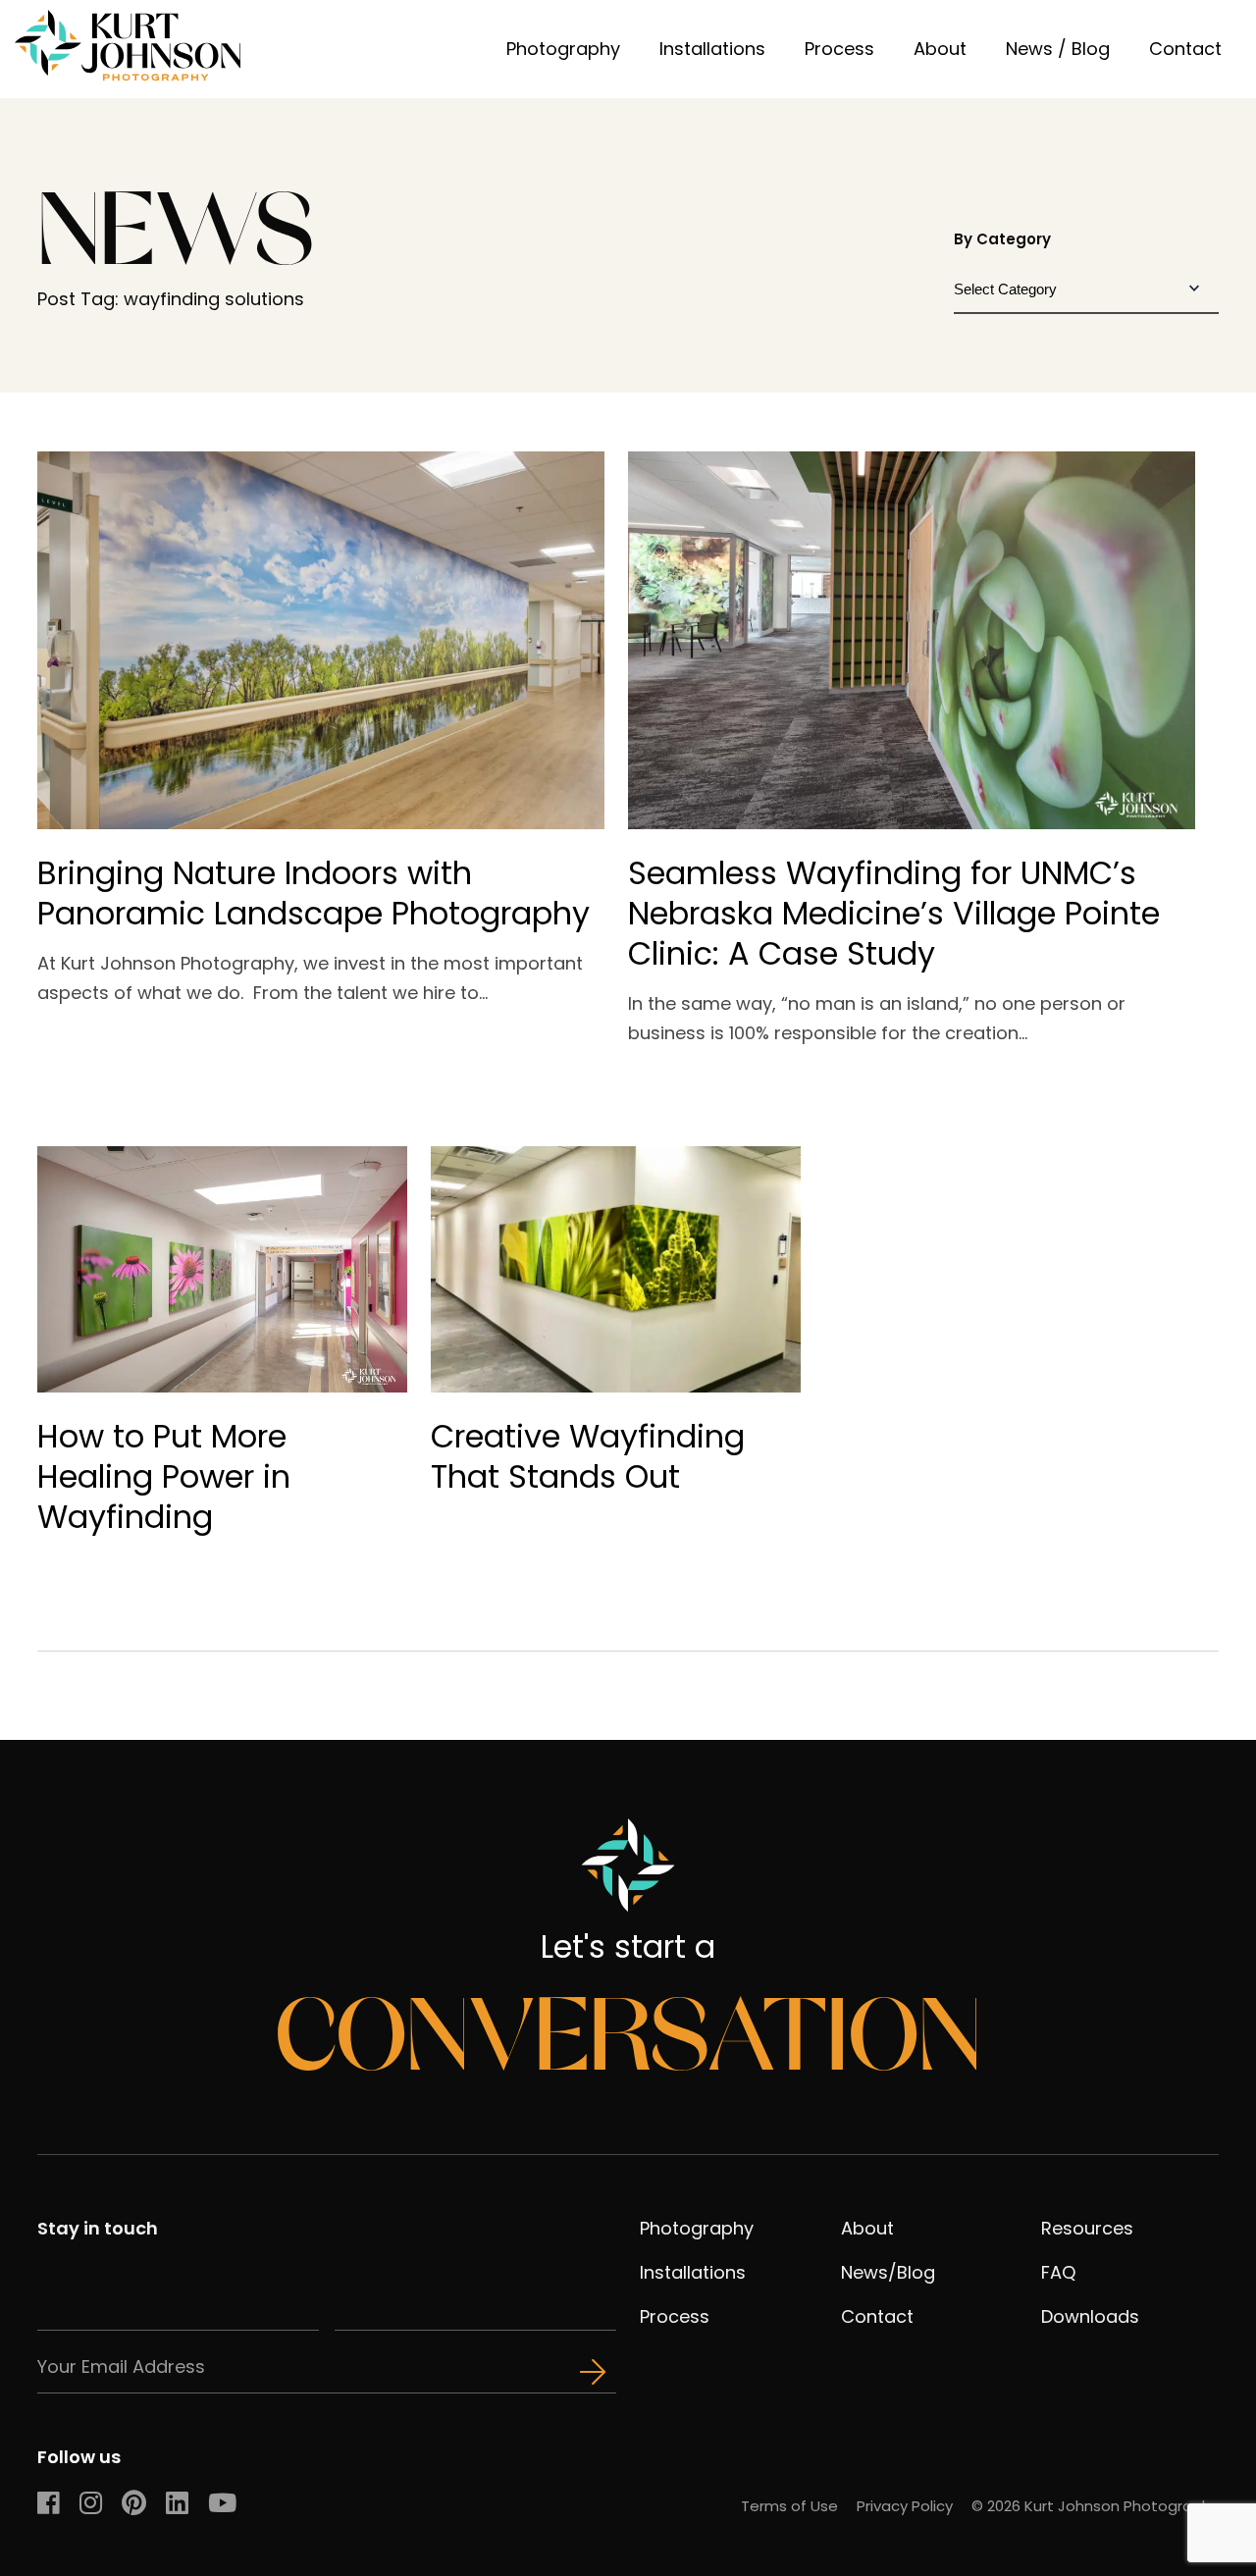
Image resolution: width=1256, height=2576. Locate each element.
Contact (1185, 49)
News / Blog (1058, 49)
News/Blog (888, 2272)
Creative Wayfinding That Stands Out (588, 1456)
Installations (712, 49)
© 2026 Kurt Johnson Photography (1095, 2506)
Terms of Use (789, 2506)
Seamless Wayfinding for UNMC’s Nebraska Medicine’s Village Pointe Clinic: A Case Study (894, 913)
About (940, 49)
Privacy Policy (905, 2506)
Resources (1087, 2228)
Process (839, 49)
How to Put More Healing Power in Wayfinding (164, 1476)
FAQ (1058, 2272)
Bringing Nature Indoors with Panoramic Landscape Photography (314, 893)
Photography (563, 49)
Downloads (1090, 2316)
